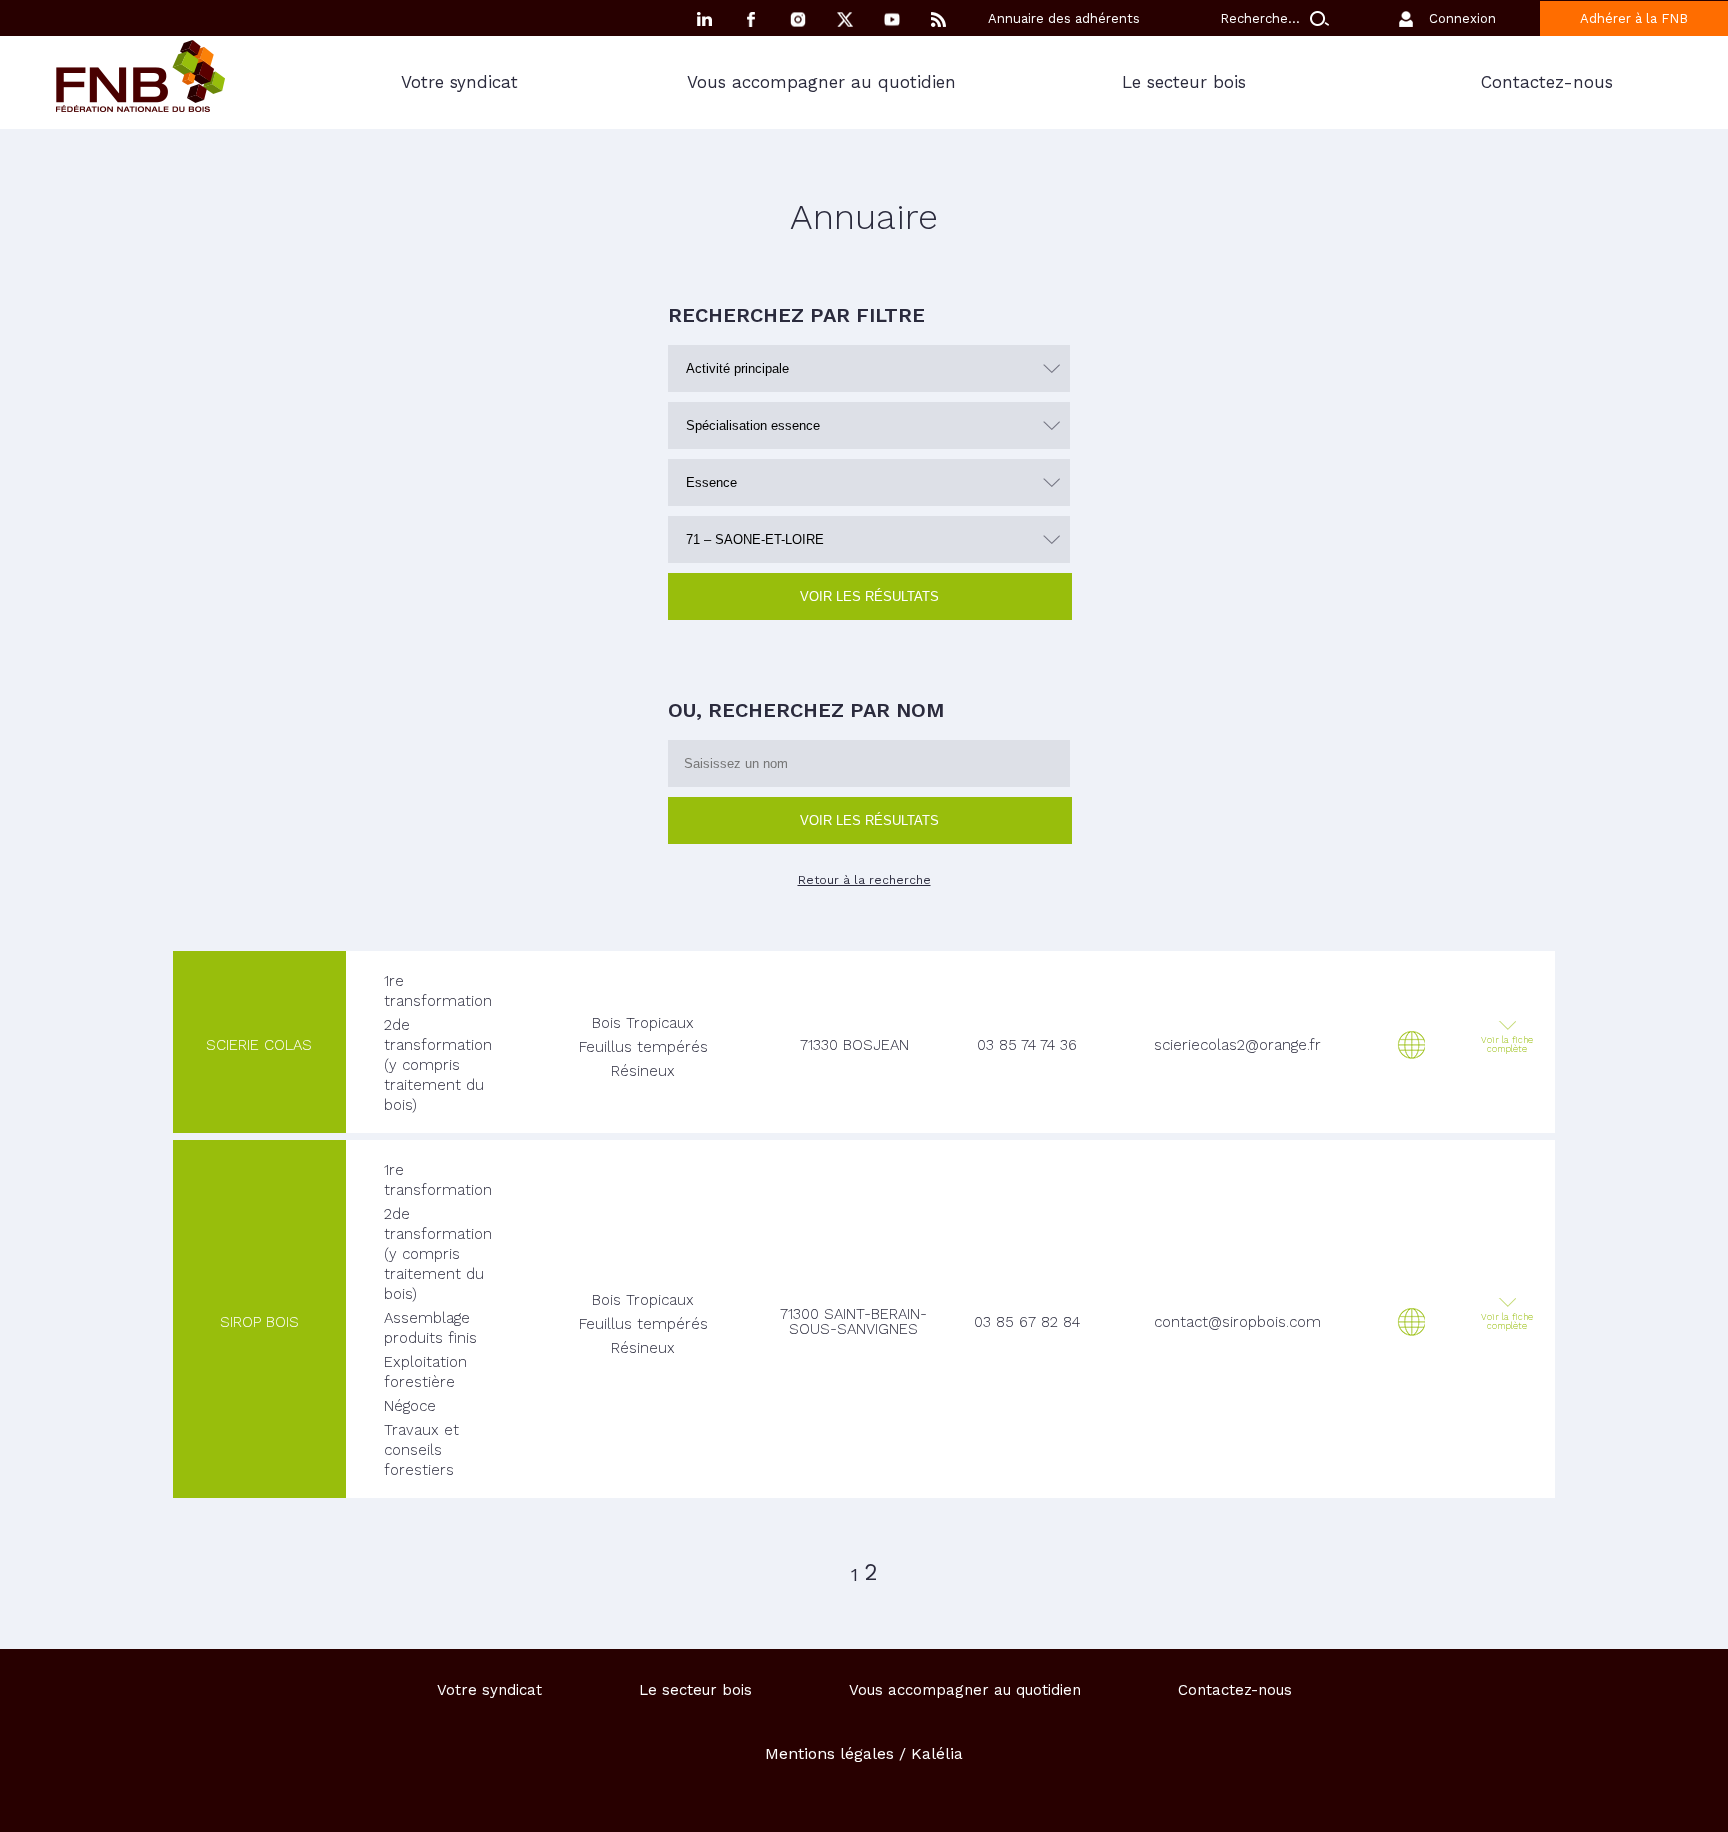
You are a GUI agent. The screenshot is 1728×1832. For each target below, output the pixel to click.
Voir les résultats (869, 596)
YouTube (892, 19)
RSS (939, 19)
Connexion (1462, 18)
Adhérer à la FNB (1634, 18)
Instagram (798, 19)
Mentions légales (829, 1753)
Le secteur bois (1184, 82)
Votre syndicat (459, 82)
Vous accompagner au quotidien (821, 82)
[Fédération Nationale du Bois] (140, 106)
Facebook (751, 19)
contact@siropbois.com (1237, 1322)
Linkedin (704, 19)
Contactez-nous (1235, 1690)
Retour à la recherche (864, 880)
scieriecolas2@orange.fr (1237, 1045)
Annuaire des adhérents (1064, 18)
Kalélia (937, 1753)
